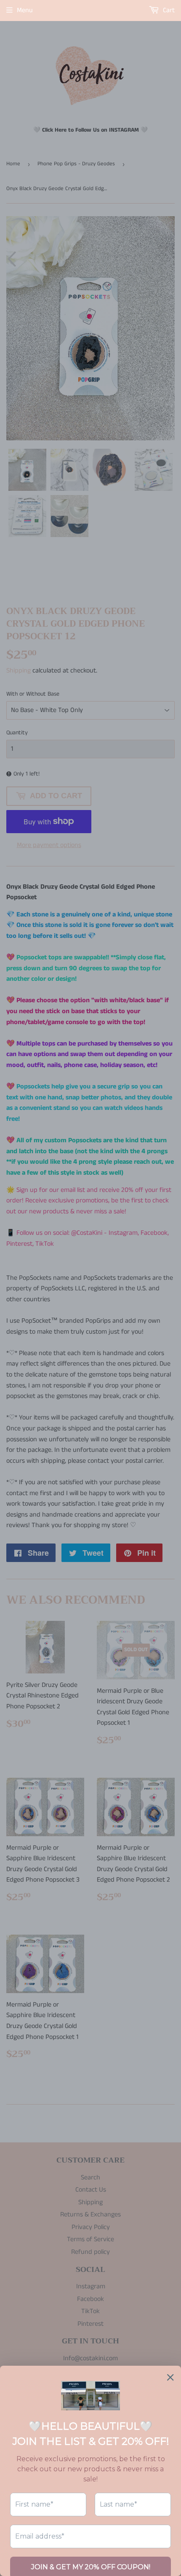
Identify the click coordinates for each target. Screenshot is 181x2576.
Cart (168, 10)
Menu (25, 10)
